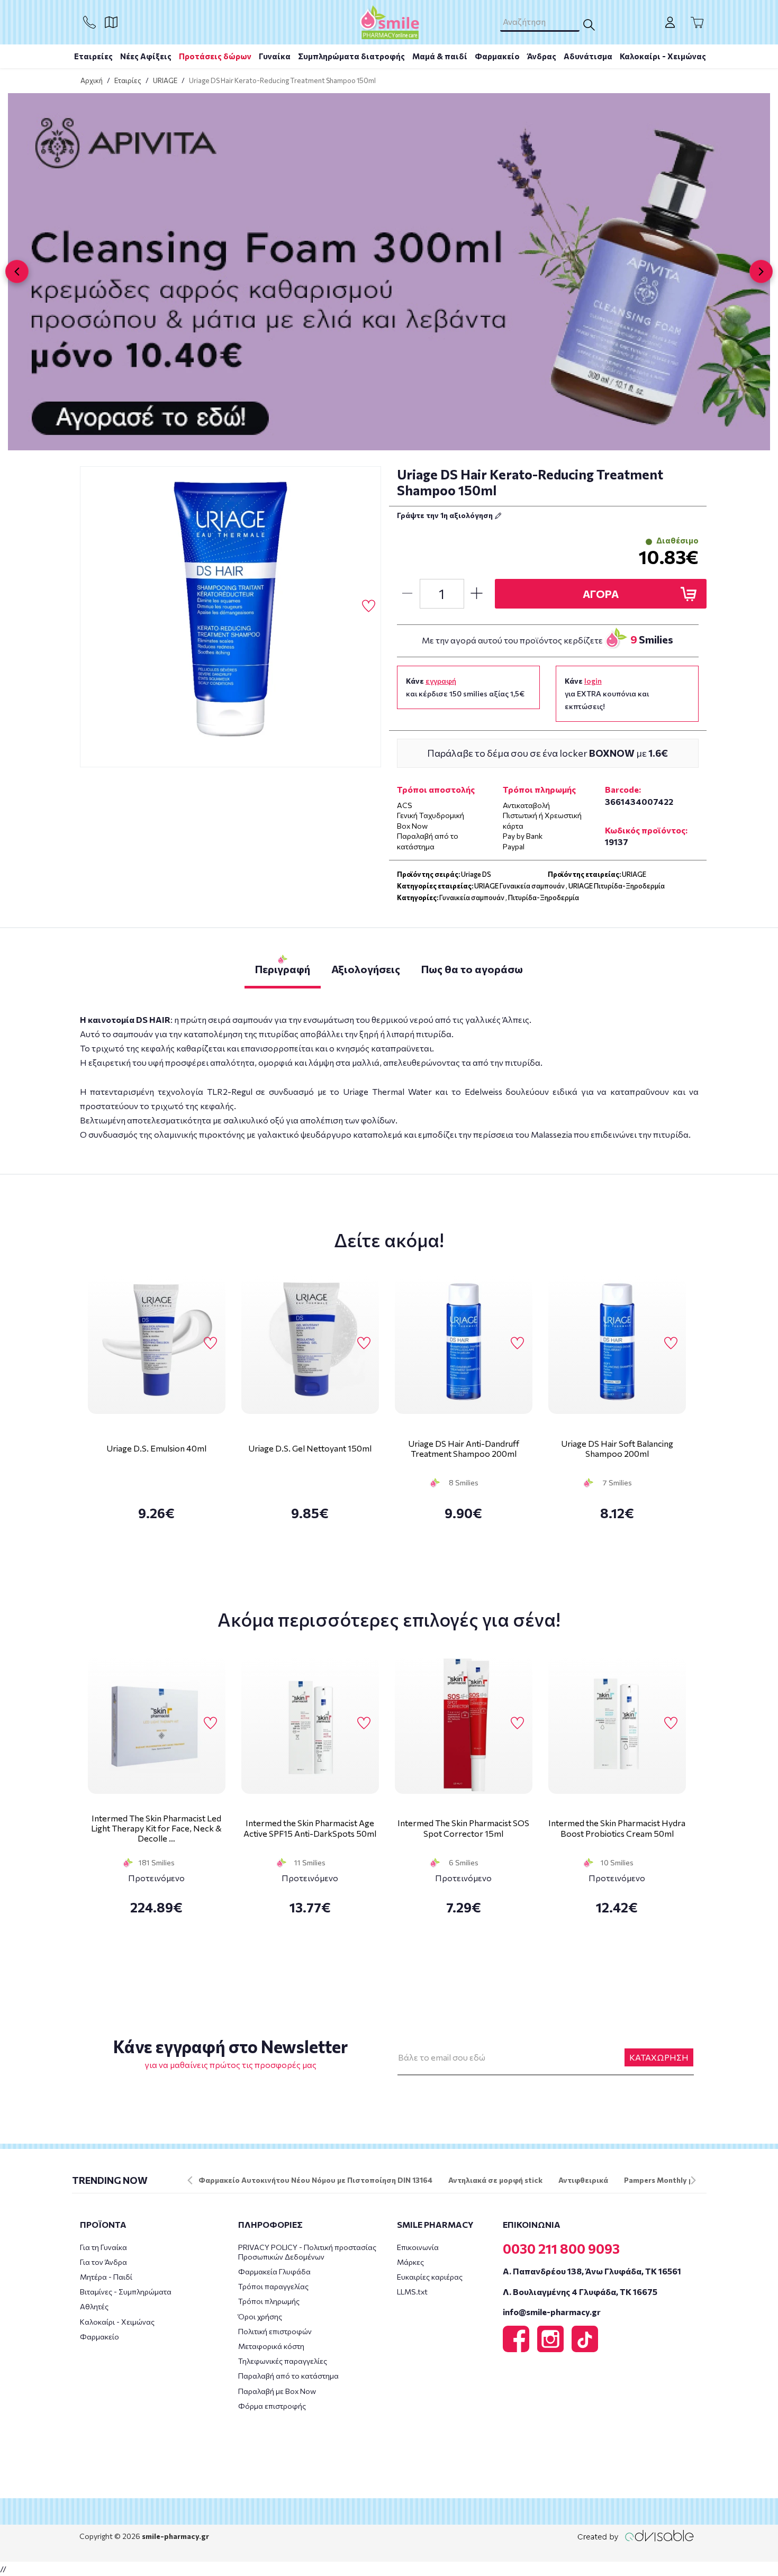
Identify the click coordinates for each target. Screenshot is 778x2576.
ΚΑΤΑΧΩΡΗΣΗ (659, 2057)
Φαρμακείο (497, 56)
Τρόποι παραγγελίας (273, 2286)
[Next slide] (761, 271)
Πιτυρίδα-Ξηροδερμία (544, 897)
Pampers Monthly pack (665, 2180)
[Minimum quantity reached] (407, 594)
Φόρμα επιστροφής (272, 2406)
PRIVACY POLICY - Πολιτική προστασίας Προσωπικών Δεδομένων (307, 2252)
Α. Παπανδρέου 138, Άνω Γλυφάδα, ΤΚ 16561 (592, 2271)
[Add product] (477, 594)
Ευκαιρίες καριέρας (430, 2277)
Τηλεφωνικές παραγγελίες (283, 2361)
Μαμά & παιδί (440, 56)
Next (693, 2180)
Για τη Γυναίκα (103, 2247)
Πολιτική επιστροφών (275, 2331)
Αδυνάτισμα (588, 56)
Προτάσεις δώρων (215, 56)
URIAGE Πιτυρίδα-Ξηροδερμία (617, 886)
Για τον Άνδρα (103, 2262)
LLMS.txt (412, 2292)
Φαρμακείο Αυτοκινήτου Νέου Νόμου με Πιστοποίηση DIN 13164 (315, 2180)
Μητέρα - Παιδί (106, 2277)
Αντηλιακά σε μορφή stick (495, 2180)
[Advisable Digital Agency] (636, 2536)
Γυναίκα (275, 56)
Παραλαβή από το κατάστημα (288, 2376)
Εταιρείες (93, 56)
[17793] (231, 617)
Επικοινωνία (418, 2247)
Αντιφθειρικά (583, 2180)
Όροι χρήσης (260, 2316)
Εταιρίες (128, 80)
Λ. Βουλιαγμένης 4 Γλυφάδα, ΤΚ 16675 (580, 2292)
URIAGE (165, 80)
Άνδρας (542, 56)
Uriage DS (476, 874)
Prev (190, 2180)
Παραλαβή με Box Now (277, 2391)
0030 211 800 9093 (561, 2248)
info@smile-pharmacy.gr (552, 2312)
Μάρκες (410, 2262)
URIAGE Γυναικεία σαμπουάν (519, 886)
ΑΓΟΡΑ (601, 594)
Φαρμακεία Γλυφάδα (274, 2271)
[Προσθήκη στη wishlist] (210, 1344)
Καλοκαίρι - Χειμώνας (663, 56)
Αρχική (92, 80)
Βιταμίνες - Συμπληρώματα (126, 2292)
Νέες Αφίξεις (146, 56)
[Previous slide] (17, 271)
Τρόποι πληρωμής (269, 2301)
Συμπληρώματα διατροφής (351, 56)
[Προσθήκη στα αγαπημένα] (369, 606)
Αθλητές (94, 2306)
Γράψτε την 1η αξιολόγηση (446, 515)
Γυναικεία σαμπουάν (472, 897)
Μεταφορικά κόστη (271, 2346)
